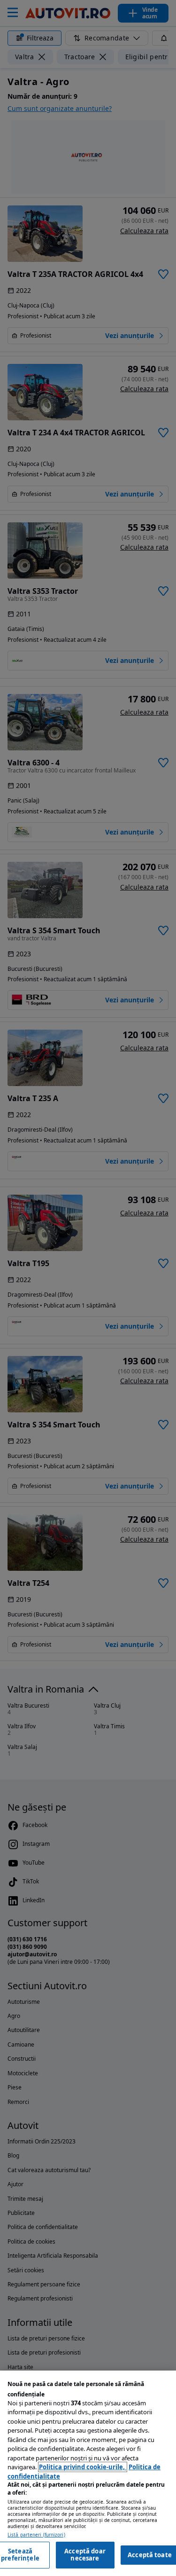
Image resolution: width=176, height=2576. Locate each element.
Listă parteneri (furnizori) (36, 2535)
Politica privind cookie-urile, (83, 2467)
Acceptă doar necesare (85, 2555)
